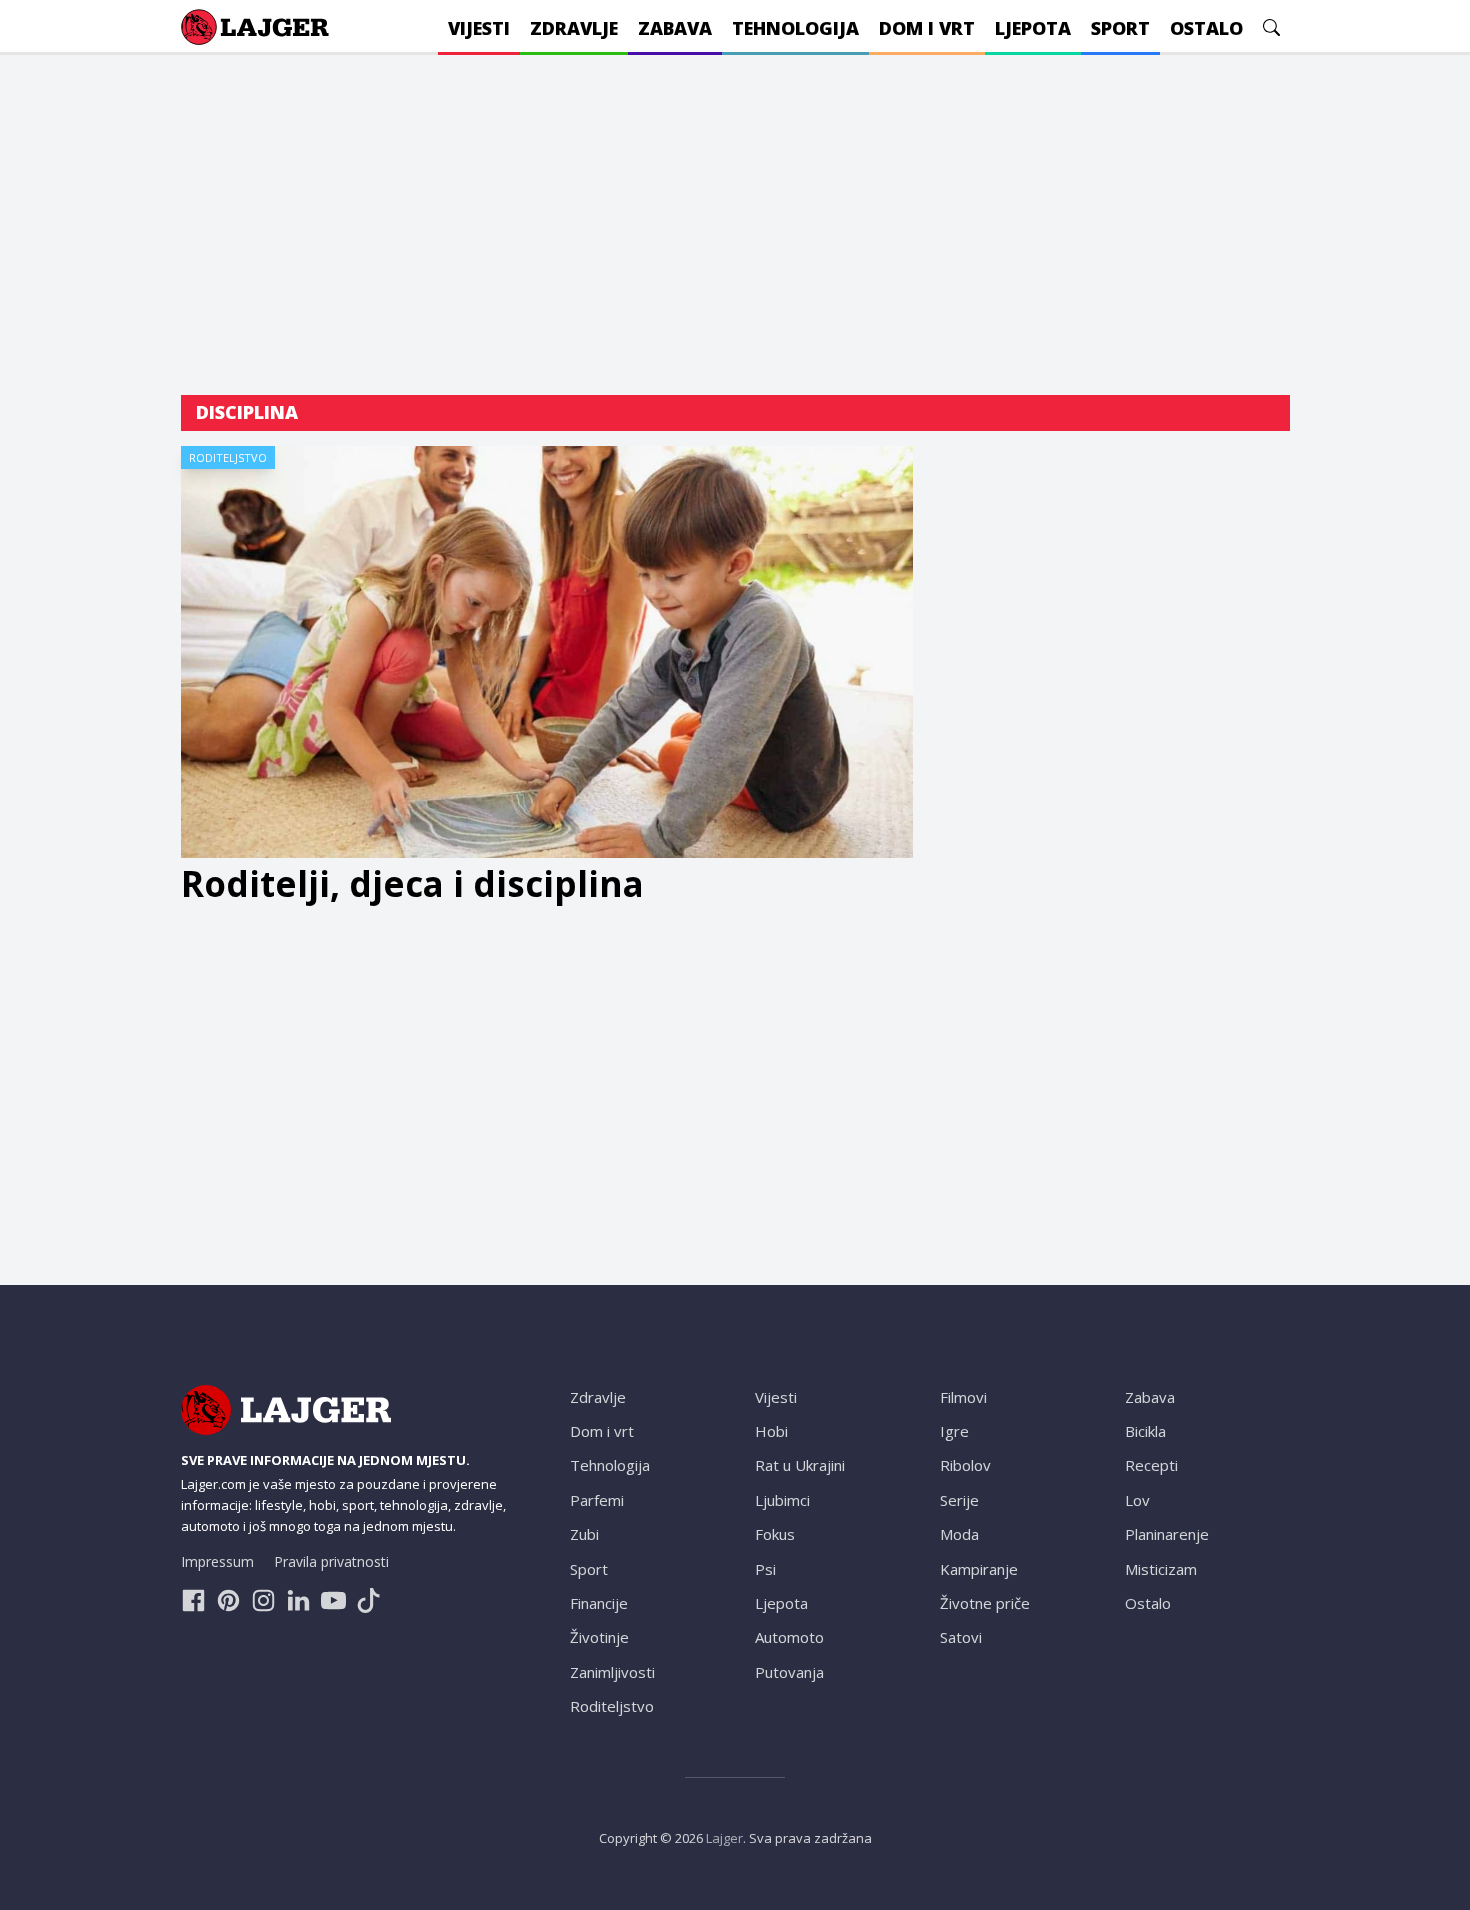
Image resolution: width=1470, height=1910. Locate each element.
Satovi (961, 1637)
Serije (959, 1500)
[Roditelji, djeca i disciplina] (547, 652)
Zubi (584, 1534)
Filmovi (963, 1397)
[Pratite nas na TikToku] (368, 1600)
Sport (589, 1569)
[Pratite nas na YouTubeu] (333, 1600)
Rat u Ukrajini (800, 1465)
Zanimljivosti (612, 1672)
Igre (954, 1431)
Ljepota (781, 1603)
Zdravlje (598, 1397)
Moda (959, 1534)
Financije (599, 1603)
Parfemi (597, 1500)
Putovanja (789, 1672)
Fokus (775, 1534)
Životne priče (985, 1603)
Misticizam (1161, 1569)
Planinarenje (1167, 1534)
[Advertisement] (735, 225)
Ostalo (1148, 1603)
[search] (1271, 27)
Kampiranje (979, 1569)
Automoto (789, 1637)
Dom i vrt (602, 1431)
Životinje (599, 1637)
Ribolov (965, 1465)
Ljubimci (782, 1500)
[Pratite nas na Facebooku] (193, 1600)
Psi (765, 1569)
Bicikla (1145, 1431)
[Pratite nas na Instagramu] (263, 1600)
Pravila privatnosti (331, 1561)
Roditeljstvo (228, 457)
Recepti (1151, 1465)
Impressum (217, 1561)
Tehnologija (610, 1465)
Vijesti (776, 1397)
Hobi (771, 1431)
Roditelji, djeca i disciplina (412, 884)
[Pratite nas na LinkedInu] (298, 1600)
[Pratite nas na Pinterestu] (228, 1600)
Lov (1137, 1500)
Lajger (724, 1838)
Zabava (1150, 1397)
